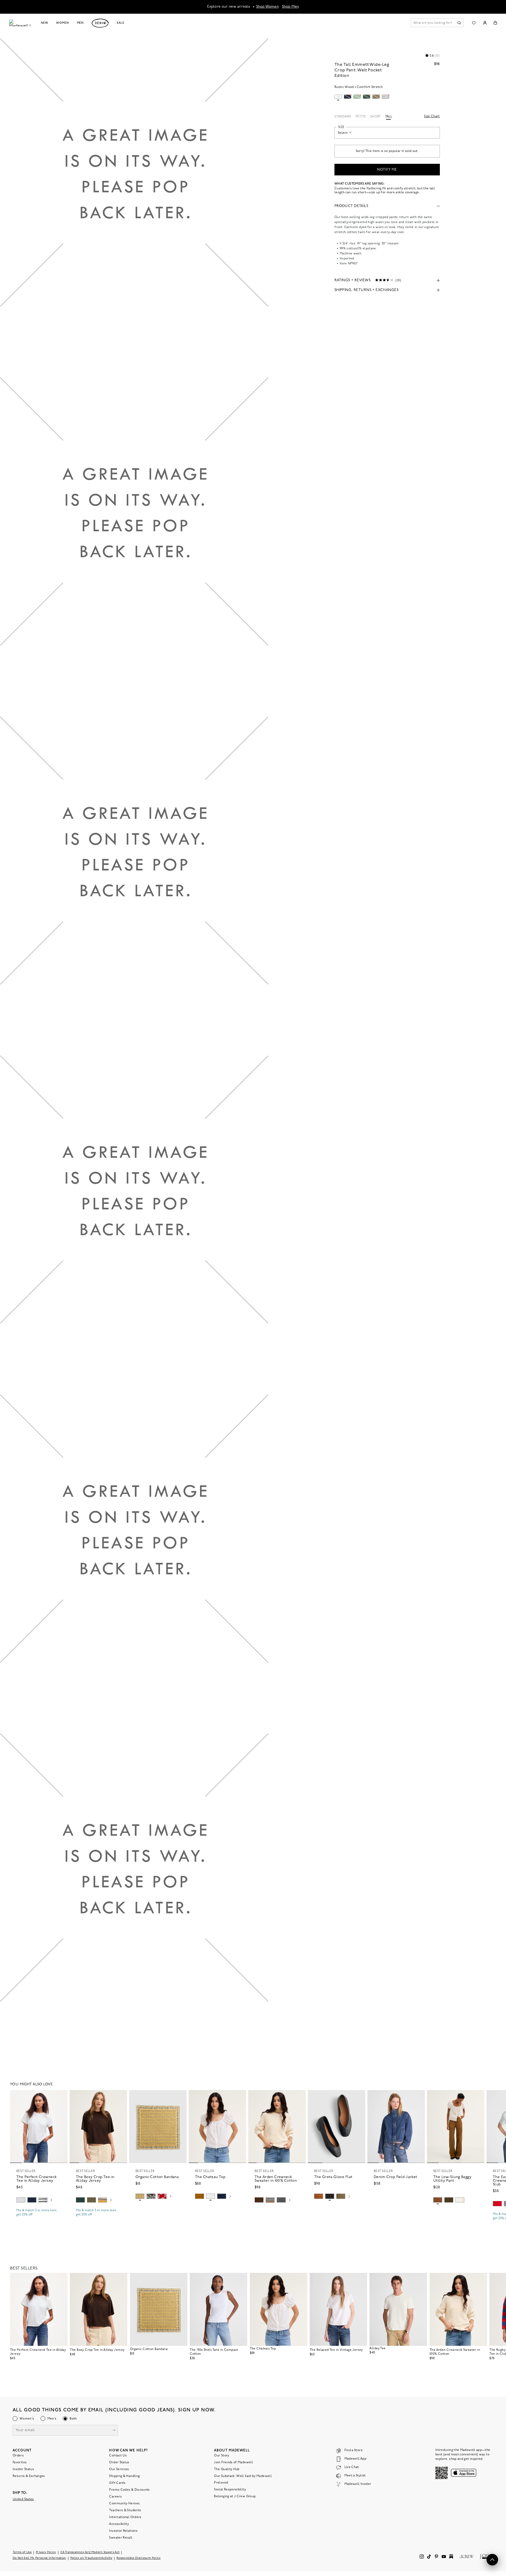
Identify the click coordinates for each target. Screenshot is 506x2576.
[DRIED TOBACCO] (438, 2200)
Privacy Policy (46, 2552)
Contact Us (118, 2456)
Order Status (119, 2462)
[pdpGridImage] (134, 208)
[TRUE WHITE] (211, 2196)
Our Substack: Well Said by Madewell (243, 2476)
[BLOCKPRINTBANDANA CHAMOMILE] (140, 2196)
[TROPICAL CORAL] (162, 2196)
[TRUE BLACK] (330, 2196)
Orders (18, 2456)
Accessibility (119, 2524)
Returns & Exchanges (29, 2476)
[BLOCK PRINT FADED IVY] (151, 2196)
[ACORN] (200, 2196)
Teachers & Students (125, 2510)
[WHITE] (43, 2200)
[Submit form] (114, 2431)
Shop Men (291, 7)
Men (81, 23)
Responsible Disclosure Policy (139, 2558)
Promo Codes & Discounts (129, 2490)
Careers (115, 2497)
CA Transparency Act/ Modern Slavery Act (90, 2552)
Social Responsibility (230, 2490)
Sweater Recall (121, 2538)
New (45, 23)
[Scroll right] (51, 2201)
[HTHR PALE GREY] (21, 2200)
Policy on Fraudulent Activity (91, 2558)
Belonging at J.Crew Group (235, 2496)
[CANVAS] (460, 2200)
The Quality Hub (227, 2469)
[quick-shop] (39, 2219)
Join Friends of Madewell (233, 2462)
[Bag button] (495, 23)
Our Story (222, 2456)
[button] (61, 2096)
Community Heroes (124, 2504)
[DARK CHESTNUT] (259, 2200)
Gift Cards (117, 2483)
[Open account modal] (485, 23)
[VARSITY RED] (497, 2204)
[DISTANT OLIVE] (341, 2196)
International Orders (125, 2517)
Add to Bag (158, 2209)
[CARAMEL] (319, 2196)
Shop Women (267, 7)
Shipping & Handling (124, 2476)
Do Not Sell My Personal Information (39, 2558)
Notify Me (387, 170)
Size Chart (432, 116)
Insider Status (23, 2469)
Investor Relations (123, 2531)
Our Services (119, 2469)
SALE (121, 23)
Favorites (20, 2462)
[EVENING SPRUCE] (80, 2200)
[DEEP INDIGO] (32, 2200)
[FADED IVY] (91, 2200)
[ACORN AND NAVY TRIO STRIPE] (270, 2200)
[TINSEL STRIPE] (103, 2200)
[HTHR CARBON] (281, 2200)
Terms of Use (22, 2552)
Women (62, 23)
